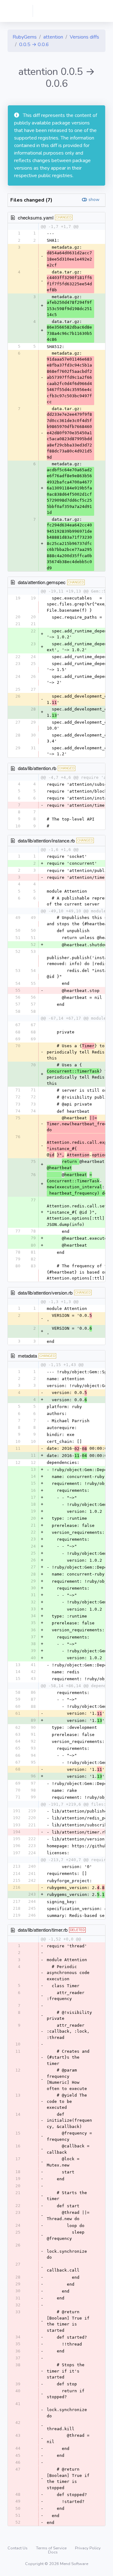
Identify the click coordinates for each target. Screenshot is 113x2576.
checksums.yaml (36, 217)
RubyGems (25, 37)
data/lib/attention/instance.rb (46, 840)
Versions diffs (84, 37)
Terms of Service (52, 2548)
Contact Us (18, 2548)
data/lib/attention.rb (37, 768)
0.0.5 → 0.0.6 (34, 45)
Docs (53, 2552)
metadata (27, 1356)
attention (53, 37)
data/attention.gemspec (42, 582)
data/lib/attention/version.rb (45, 1293)
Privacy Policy (88, 2548)
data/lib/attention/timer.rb (43, 1930)
